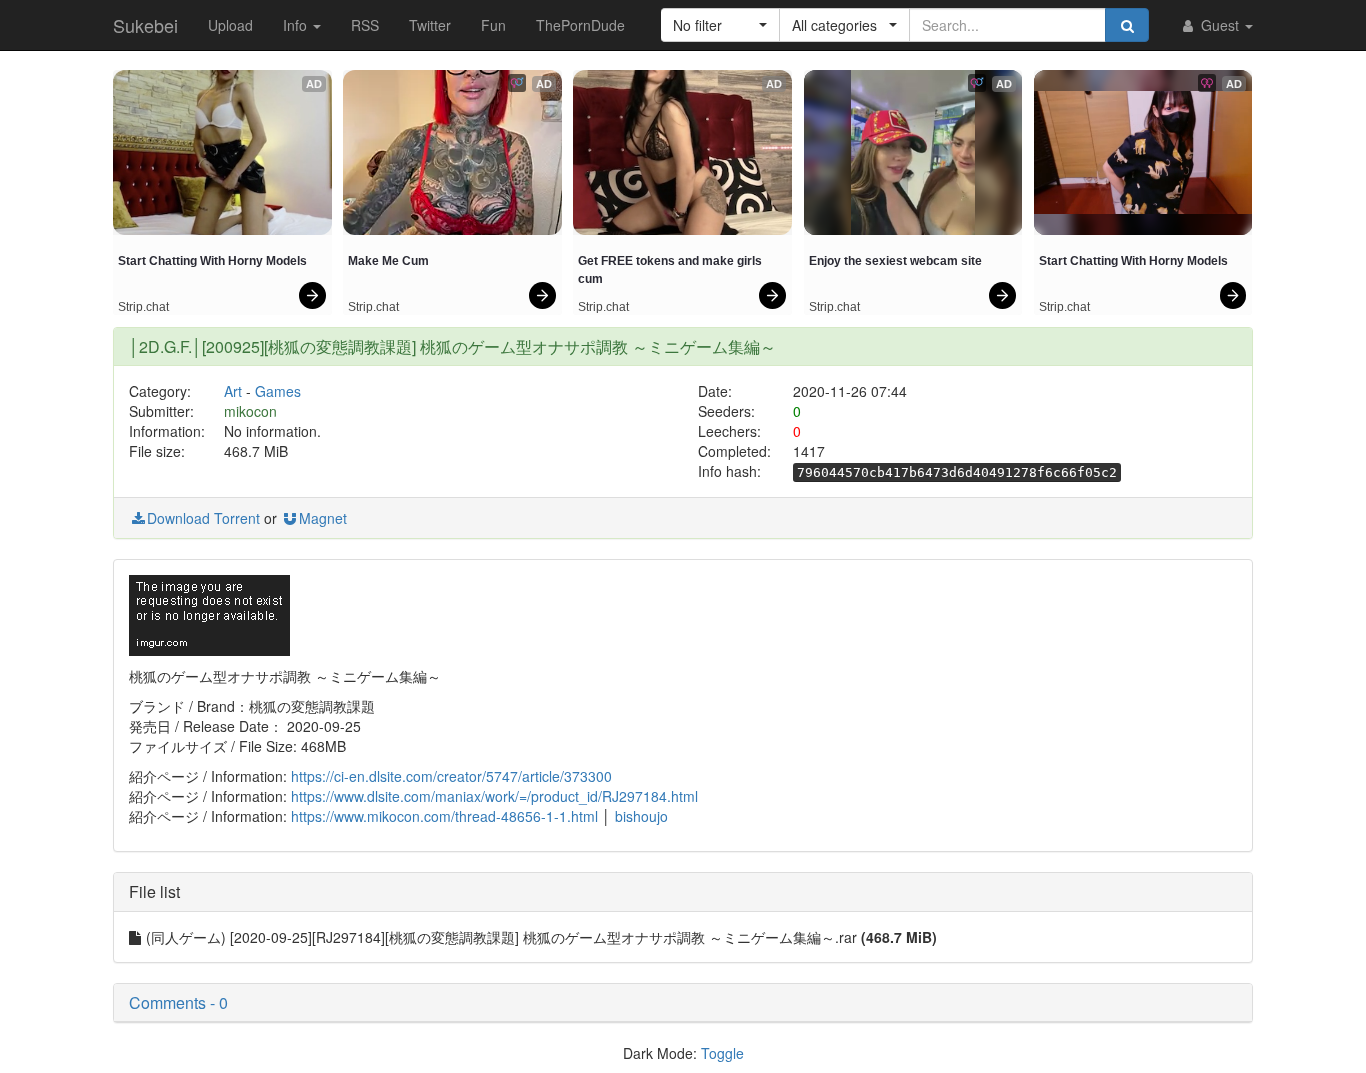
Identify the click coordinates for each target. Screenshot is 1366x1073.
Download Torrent (203, 518)
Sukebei (145, 25)
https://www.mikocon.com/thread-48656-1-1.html (444, 816)
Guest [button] (1220, 25)
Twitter (430, 25)
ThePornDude (580, 25)
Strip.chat (143, 307)
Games (278, 391)
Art (233, 391)
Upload (230, 25)
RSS (365, 25)
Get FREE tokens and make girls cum (671, 270)
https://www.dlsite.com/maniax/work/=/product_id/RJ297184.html (494, 796)
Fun (493, 25)
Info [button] (297, 25)
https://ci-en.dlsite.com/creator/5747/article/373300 (451, 776)
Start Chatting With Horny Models (212, 261)
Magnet (323, 518)
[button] (720, 25)
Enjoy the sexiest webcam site (895, 261)
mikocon (250, 411)
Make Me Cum (388, 261)
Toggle (722, 1053)
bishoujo (641, 816)
